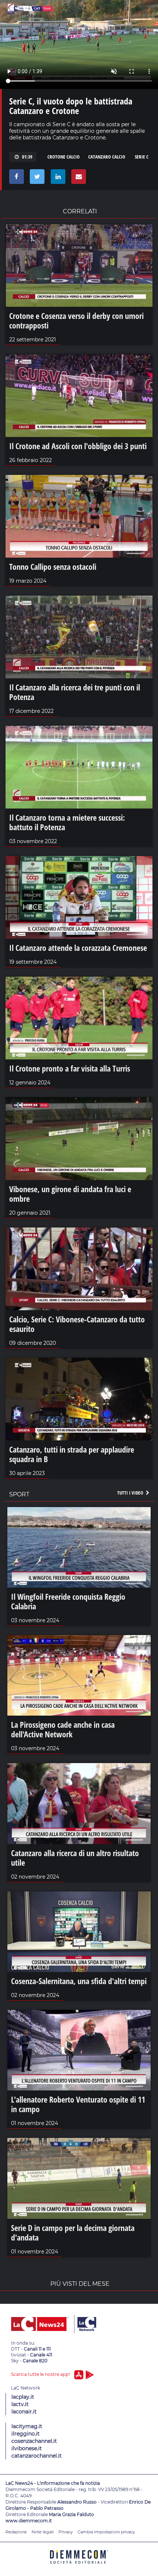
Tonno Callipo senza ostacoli (53, 566)
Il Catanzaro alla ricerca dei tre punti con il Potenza (75, 692)
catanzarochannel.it (37, 2456)
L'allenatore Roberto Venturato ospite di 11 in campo (78, 2104)
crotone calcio (64, 157)
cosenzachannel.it (34, 2441)
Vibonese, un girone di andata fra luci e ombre (70, 1194)
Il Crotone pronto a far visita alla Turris (70, 1068)
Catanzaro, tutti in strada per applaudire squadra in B (72, 1454)
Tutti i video (131, 1493)
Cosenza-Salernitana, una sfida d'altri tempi (79, 1981)
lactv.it (20, 2404)
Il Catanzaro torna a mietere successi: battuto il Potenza (67, 822)
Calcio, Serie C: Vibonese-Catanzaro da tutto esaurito (77, 1324)
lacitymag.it (27, 2426)
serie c (142, 157)
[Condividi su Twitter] (36, 178)
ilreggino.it (26, 2434)
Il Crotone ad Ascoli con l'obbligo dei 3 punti (78, 446)
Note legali (43, 2532)
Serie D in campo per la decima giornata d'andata (73, 2232)
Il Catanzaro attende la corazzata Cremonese (78, 948)
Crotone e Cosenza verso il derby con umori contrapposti (76, 320)
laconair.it (24, 2412)
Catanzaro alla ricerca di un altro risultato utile (75, 1858)
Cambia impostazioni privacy (106, 2532)
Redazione (16, 2532)
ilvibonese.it (27, 2448)
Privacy (66, 2532)
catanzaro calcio (107, 157)
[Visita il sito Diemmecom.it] (79, 2566)
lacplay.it (23, 2397)
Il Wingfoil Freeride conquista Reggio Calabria (68, 1601)
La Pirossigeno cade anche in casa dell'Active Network (63, 1729)
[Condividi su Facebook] (15, 178)
